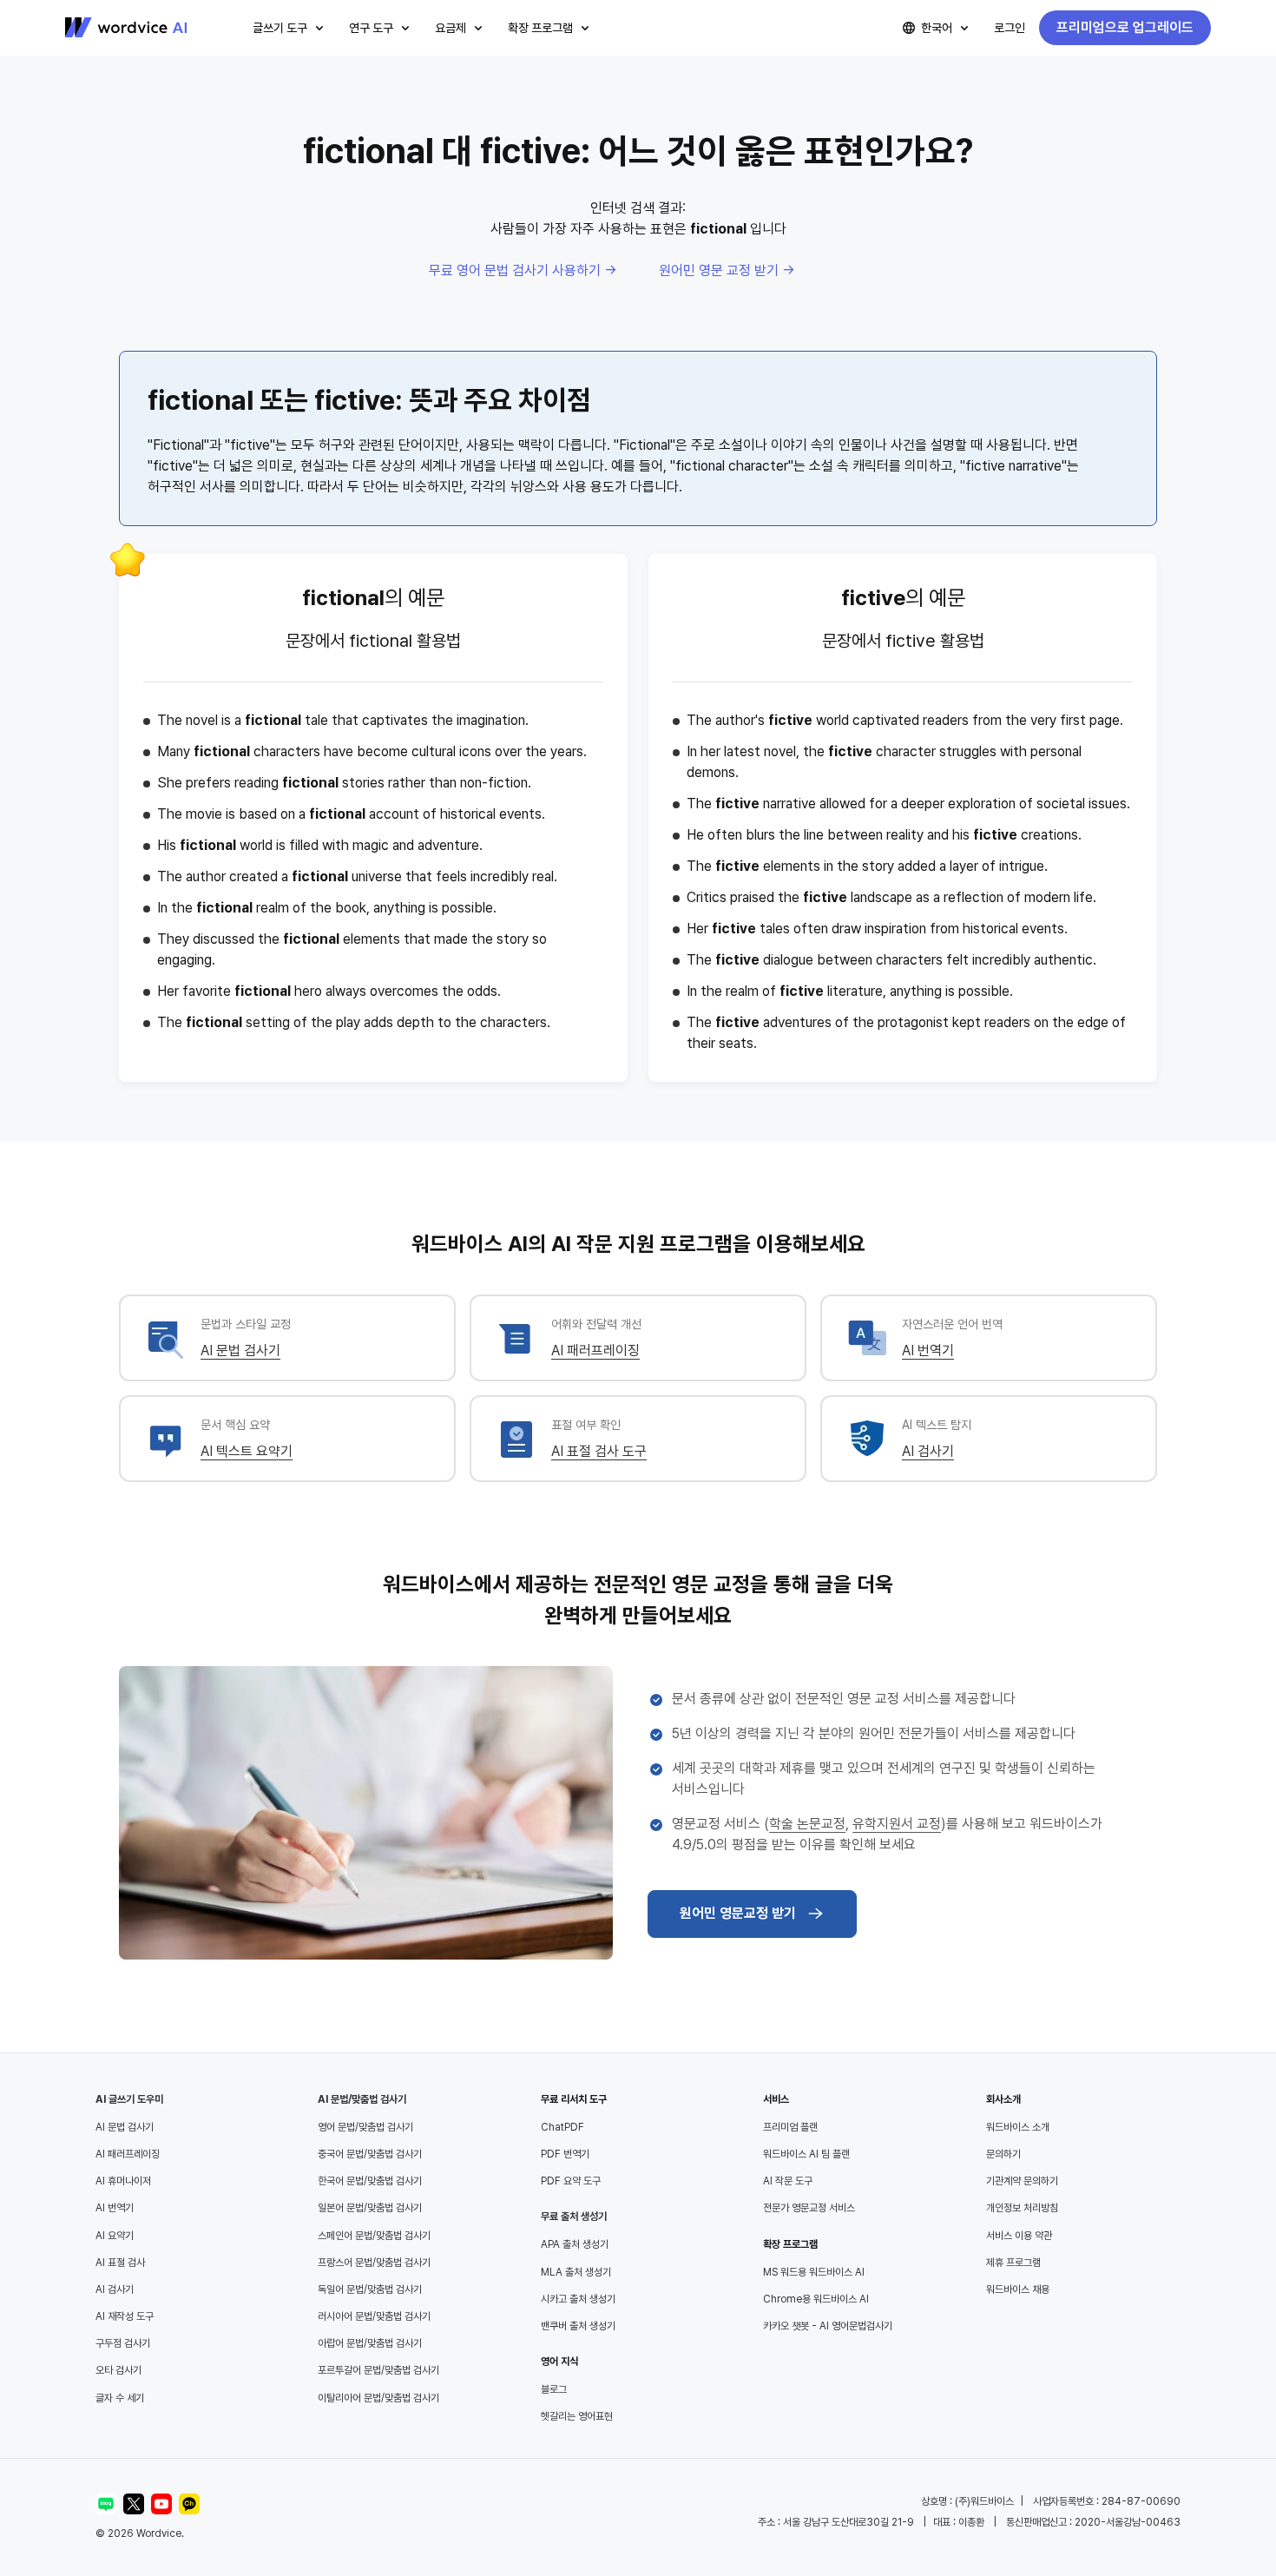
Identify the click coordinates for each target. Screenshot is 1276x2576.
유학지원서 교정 (897, 1824)
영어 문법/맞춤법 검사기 (365, 2127)
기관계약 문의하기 (1022, 2181)
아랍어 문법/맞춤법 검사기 (370, 2343)
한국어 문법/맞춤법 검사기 (370, 2181)
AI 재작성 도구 (125, 2316)
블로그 (554, 2389)
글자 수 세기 (120, 2398)
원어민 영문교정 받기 (738, 1913)
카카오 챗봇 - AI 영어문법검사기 (828, 2326)
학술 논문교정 (807, 1824)
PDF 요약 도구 (571, 2181)
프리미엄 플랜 (790, 2127)
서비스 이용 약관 (1019, 2236)
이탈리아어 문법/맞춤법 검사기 (378, 2398)
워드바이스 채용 (1018, 2289)
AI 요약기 (115, 2236)
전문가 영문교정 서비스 (809, 2208)
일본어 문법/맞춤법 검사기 (370, 2208)
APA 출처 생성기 (575, 2244)
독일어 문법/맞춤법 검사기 (370, 2289)
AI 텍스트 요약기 (247, 1451)
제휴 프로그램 (1013, 2263)
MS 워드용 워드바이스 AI (814, 2272)
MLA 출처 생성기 (576, 2272)
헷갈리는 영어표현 (577, 2416)
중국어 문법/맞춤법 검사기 (370, 2154)
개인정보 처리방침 (1022, 2208)
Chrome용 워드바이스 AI (816, 2299)
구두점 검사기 (123, 2343)
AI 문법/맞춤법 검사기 (362, 2099)
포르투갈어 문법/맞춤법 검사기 (378, 2370)
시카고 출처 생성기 (578, 2299)
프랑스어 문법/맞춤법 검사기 (374, 2263)
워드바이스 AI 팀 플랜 (806, 2154)
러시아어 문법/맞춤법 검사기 (374, 2316)
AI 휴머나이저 (123, 2181)
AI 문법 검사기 (240, 1351)
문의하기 (1003, 2154)
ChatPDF (562, 2127)
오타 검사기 (118, 2370)
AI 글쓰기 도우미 (129, 2099)
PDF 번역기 (565, 2154)
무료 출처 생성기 (574, 2217)
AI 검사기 (928, 1451)
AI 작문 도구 (788, 2181)
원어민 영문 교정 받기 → (727, 270)
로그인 (1010, 28)
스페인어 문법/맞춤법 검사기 (374, 2236)
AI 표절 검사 (120, 2263)
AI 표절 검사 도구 (599, 1451)
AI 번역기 (928, 1351)
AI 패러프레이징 (595, 1351)
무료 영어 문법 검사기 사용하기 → (523, 270)
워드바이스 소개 (1018, 2127)
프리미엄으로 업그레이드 (1125, 27)
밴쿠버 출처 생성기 (578, 2326)
